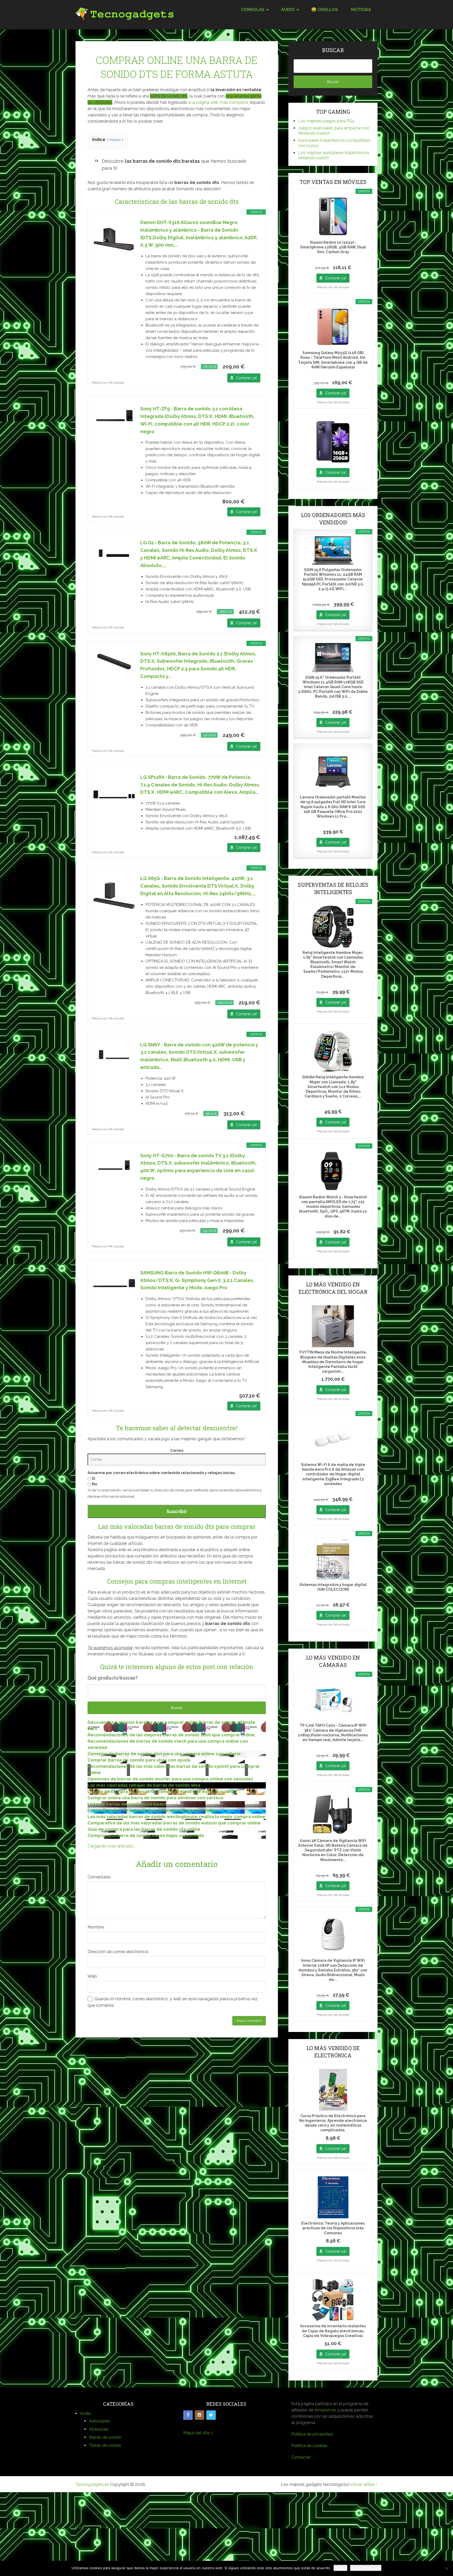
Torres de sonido (105, 2445)
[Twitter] (211, 2415)
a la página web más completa (218, 102)
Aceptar (340, 2568)
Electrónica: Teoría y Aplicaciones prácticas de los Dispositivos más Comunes (333, 2228)
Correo (177, 1450)
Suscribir (177, 1511)
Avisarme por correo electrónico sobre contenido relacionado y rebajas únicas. (162, 1473)
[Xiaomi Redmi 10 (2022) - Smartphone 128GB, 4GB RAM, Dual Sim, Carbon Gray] (333, 216)
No (94, 1484)
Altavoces (99, 2429)
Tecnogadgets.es (92, 2484)
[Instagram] (199, 2415)
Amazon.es (325, 2410)
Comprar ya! (246, 378)
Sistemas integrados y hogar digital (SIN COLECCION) (333, 1587)
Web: (93, 1976)
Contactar (301, 2457)
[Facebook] (188, 2415)
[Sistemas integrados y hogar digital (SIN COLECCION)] (333, 1559)
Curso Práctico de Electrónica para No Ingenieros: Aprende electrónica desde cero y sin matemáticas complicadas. (333, 2123)
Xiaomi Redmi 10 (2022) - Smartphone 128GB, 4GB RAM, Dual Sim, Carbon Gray (333, 247)
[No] (446, 2568)
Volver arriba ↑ (364, 2484)
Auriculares (99, 2421)
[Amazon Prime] (253, 367)
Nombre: (96, 1927)
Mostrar (115, 140)
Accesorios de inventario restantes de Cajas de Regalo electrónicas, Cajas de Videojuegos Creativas (333, 2331)
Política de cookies (309, 2446)
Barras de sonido (105, 2437)
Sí (93, 1479)
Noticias (361, 10)
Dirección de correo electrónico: (118, 1952)
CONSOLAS (253, 10)
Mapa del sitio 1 (198, 2433)
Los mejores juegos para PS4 (326, 121)
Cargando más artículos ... (112, 1846)
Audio (86, 2413)
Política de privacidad (312, 2434)
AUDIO (288, 10)
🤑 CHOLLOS (325, 10)
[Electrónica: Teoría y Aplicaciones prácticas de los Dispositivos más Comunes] (333, 2197)
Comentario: (99, 1877)
